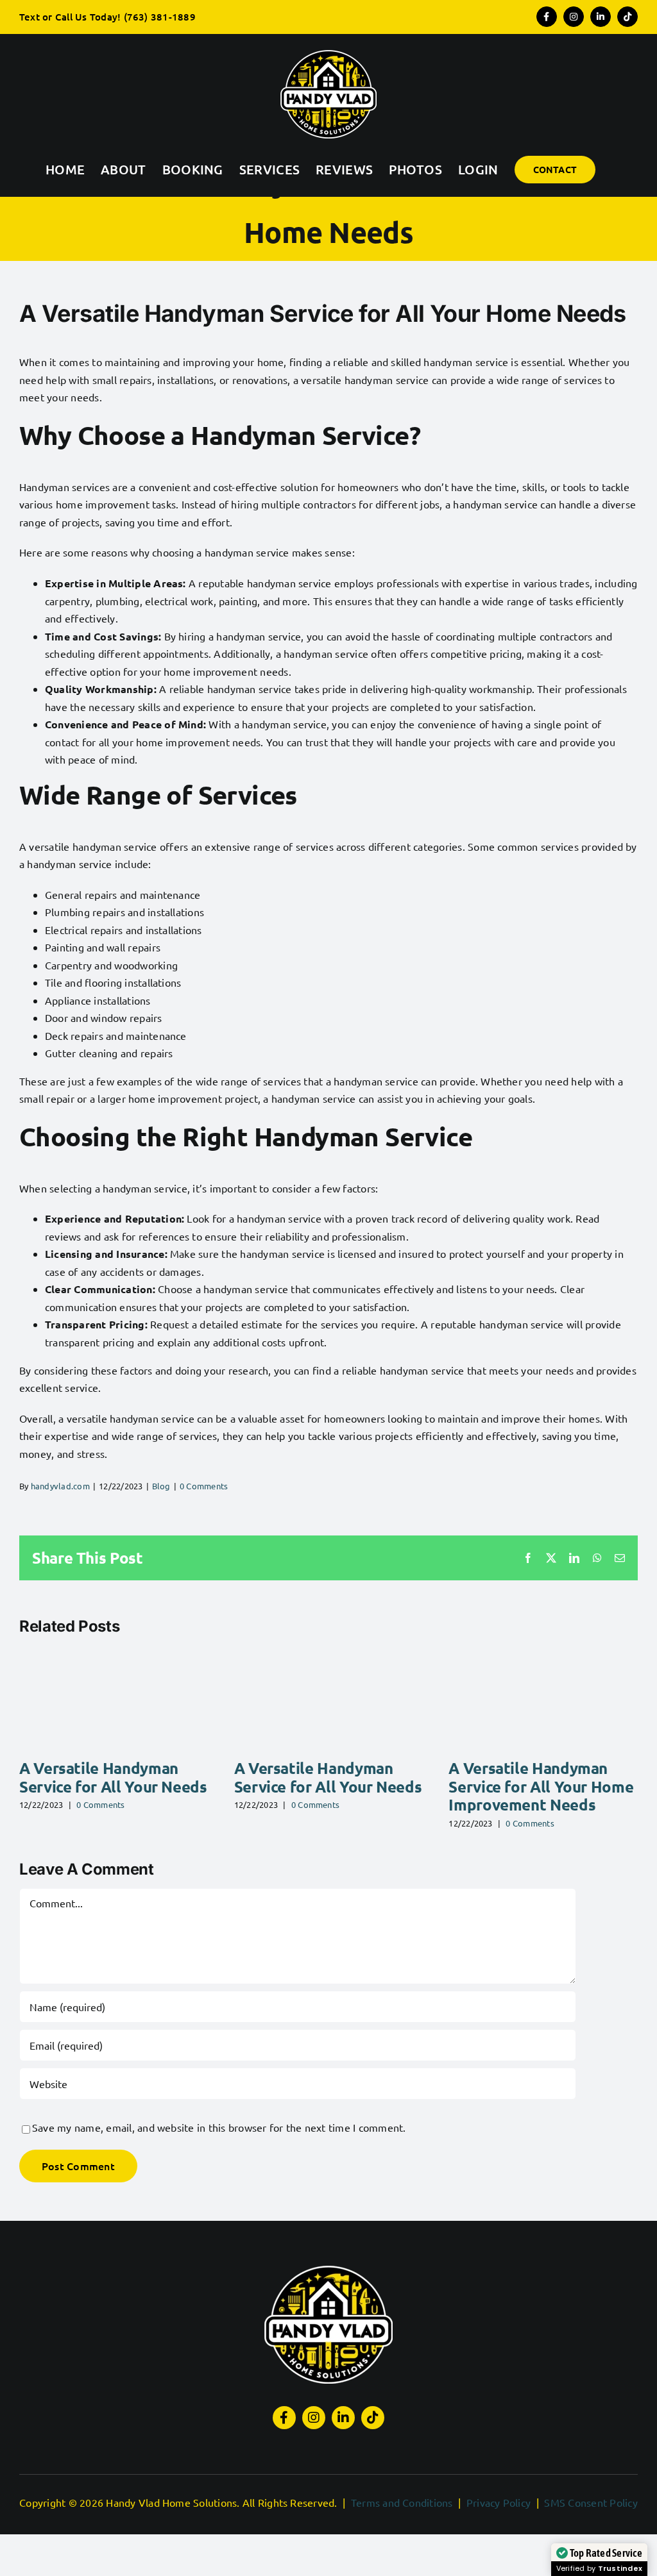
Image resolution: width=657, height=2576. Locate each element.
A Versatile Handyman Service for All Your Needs (113, 1777)
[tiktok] (373, 2418)
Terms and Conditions (402, 2502)
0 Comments (204, 1486)
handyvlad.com (60, 1486)
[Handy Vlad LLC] (328, 2271)
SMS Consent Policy (591, 2502)
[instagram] (314, 2418)
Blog (161, 1486)
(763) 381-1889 (160, 17)
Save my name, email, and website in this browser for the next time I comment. (219, 2127)
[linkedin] (343, 2418)
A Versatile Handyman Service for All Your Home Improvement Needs (541, 1786)
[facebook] (284, 2418)
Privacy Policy (499, 2502)
